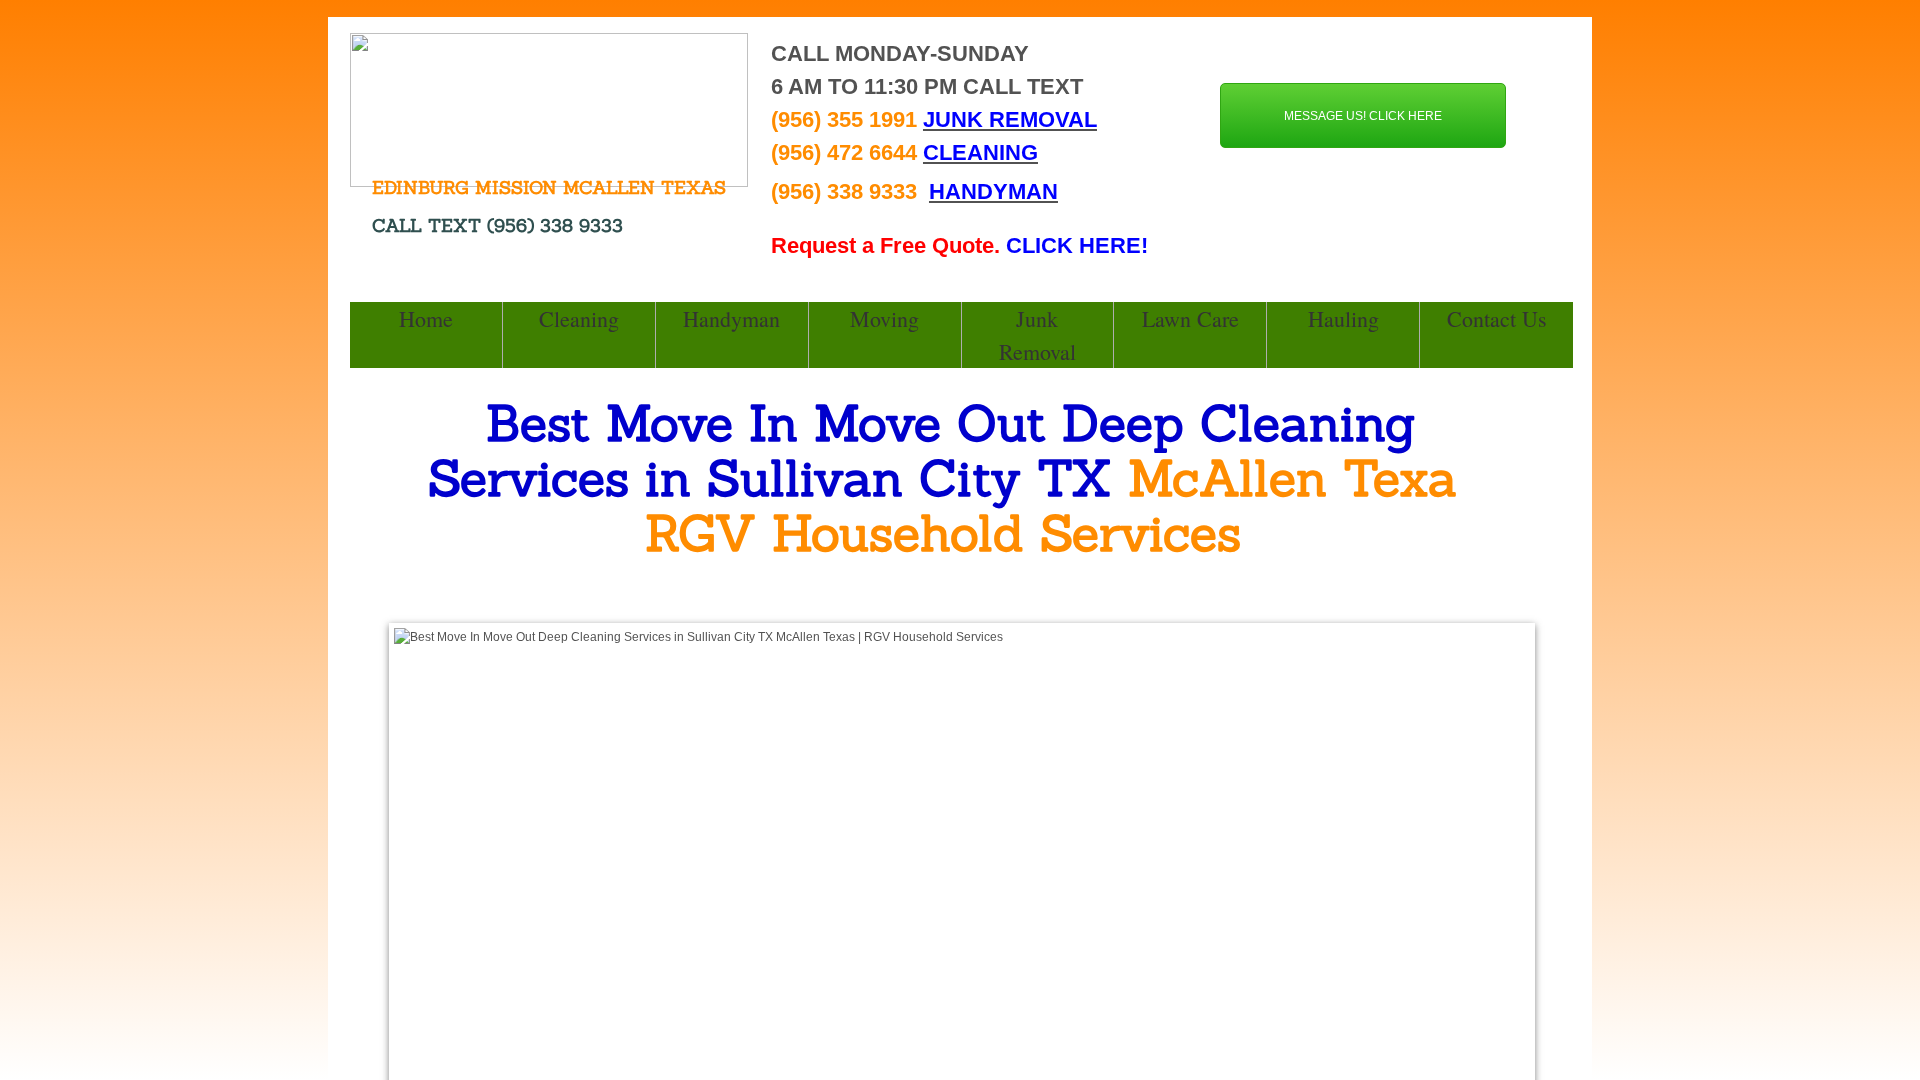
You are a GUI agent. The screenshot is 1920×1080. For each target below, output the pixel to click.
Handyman (731, 318)
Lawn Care (1190, 318)
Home (426, 318)
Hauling (1343, 318)
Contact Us (1497, 318)
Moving (884, 318)
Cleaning (579, 318)
